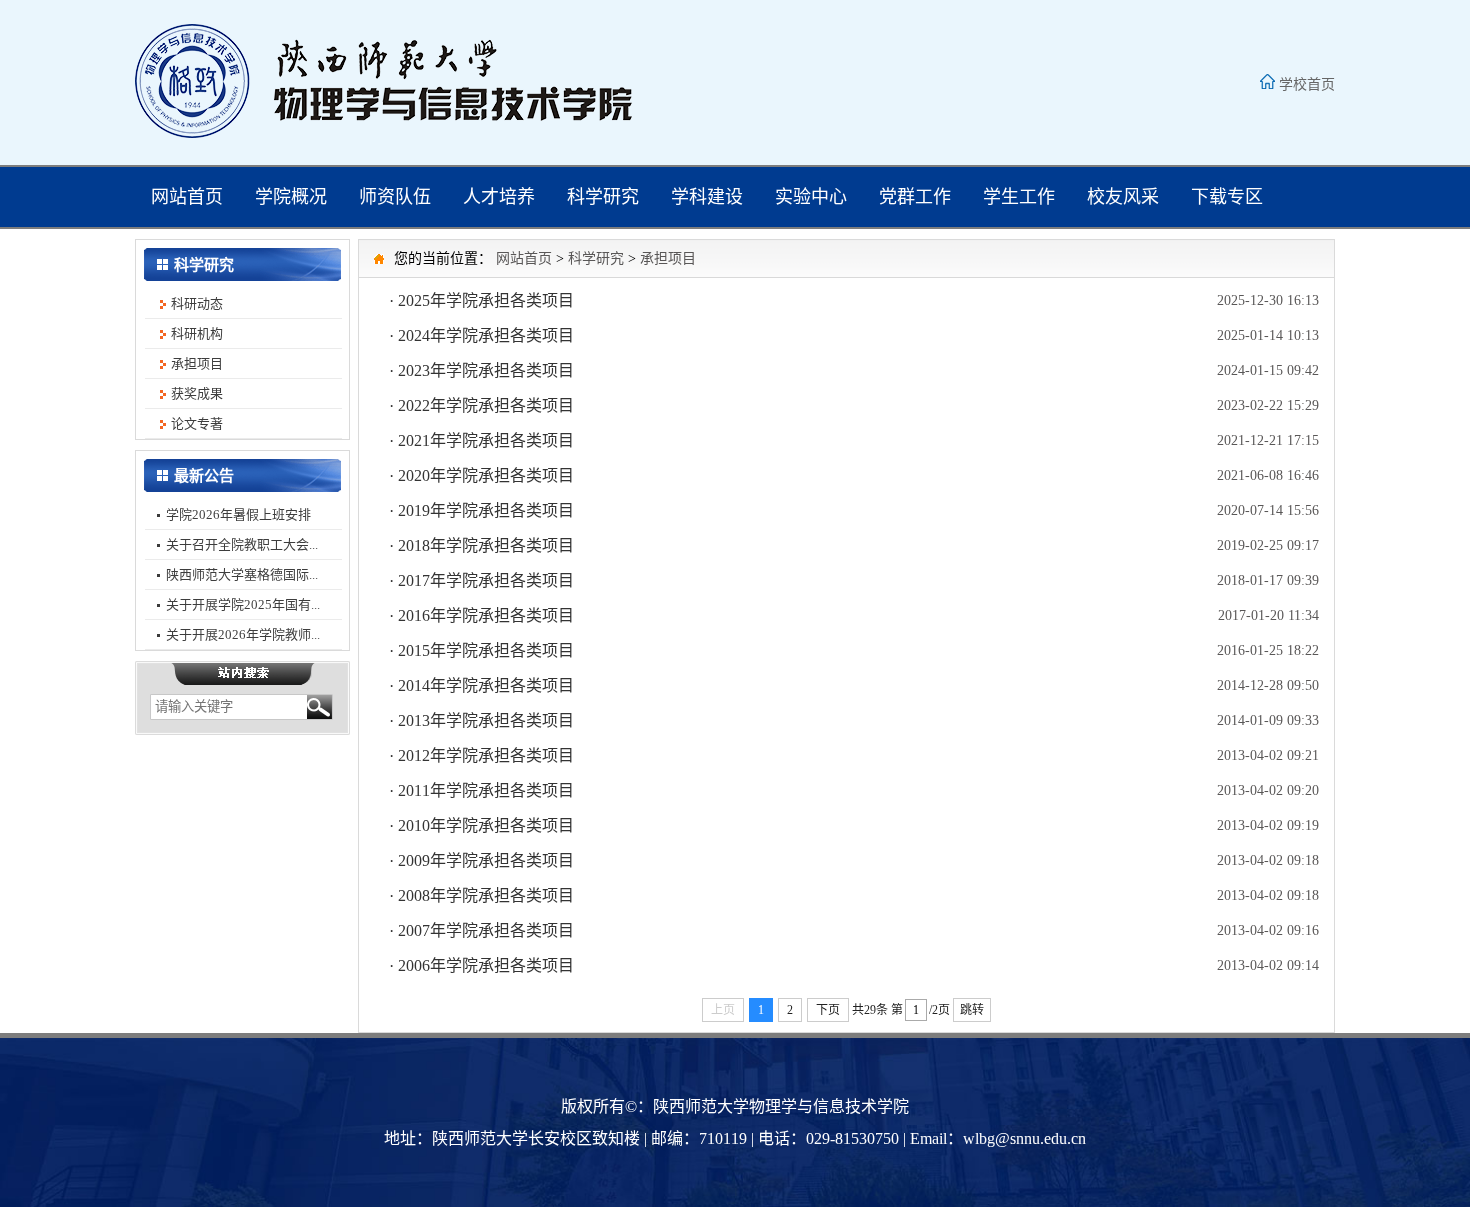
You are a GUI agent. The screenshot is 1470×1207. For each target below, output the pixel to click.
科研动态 (197, 303)
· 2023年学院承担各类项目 (481, 370)
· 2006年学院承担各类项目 (481, 965)
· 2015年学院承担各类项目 (481, 650)
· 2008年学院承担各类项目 (481, 895)
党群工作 (915, 197)
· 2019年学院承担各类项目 (481, 510)
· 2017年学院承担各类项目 (481, 580)
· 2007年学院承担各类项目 (481, 930)
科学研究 (603, 197)
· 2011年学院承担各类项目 (481, 790)
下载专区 (1227, 197)
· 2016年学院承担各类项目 (481, 615)
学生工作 (1019, 197)
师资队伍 (395, 197)
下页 (828, 1010)
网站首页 (187, 197)
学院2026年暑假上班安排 (238, 514)
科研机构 (197, 333)
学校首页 (1307, 84)
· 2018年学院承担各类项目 (481, 545)
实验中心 (811, 197)
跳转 (972, 1010)
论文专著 (197, 423)
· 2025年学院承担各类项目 (481, 300)
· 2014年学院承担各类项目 (481, 685)
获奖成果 (197, 393)
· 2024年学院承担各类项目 (481, 335)
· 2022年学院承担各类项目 (481, 405)
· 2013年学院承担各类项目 (481, 720)
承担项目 (197, 363)
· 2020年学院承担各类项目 (481, 475)
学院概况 (291, 197)
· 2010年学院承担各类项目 (481, 825)
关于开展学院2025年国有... (243, 604)
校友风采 (1123, 197)
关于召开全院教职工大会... (242, 544)
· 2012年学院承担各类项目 (481, 755)
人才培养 (499, 197)
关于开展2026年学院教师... (243, 634)
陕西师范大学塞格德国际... (242, 574)
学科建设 (707, 197)
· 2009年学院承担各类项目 (481, 860)
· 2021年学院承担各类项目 (481, 440)
